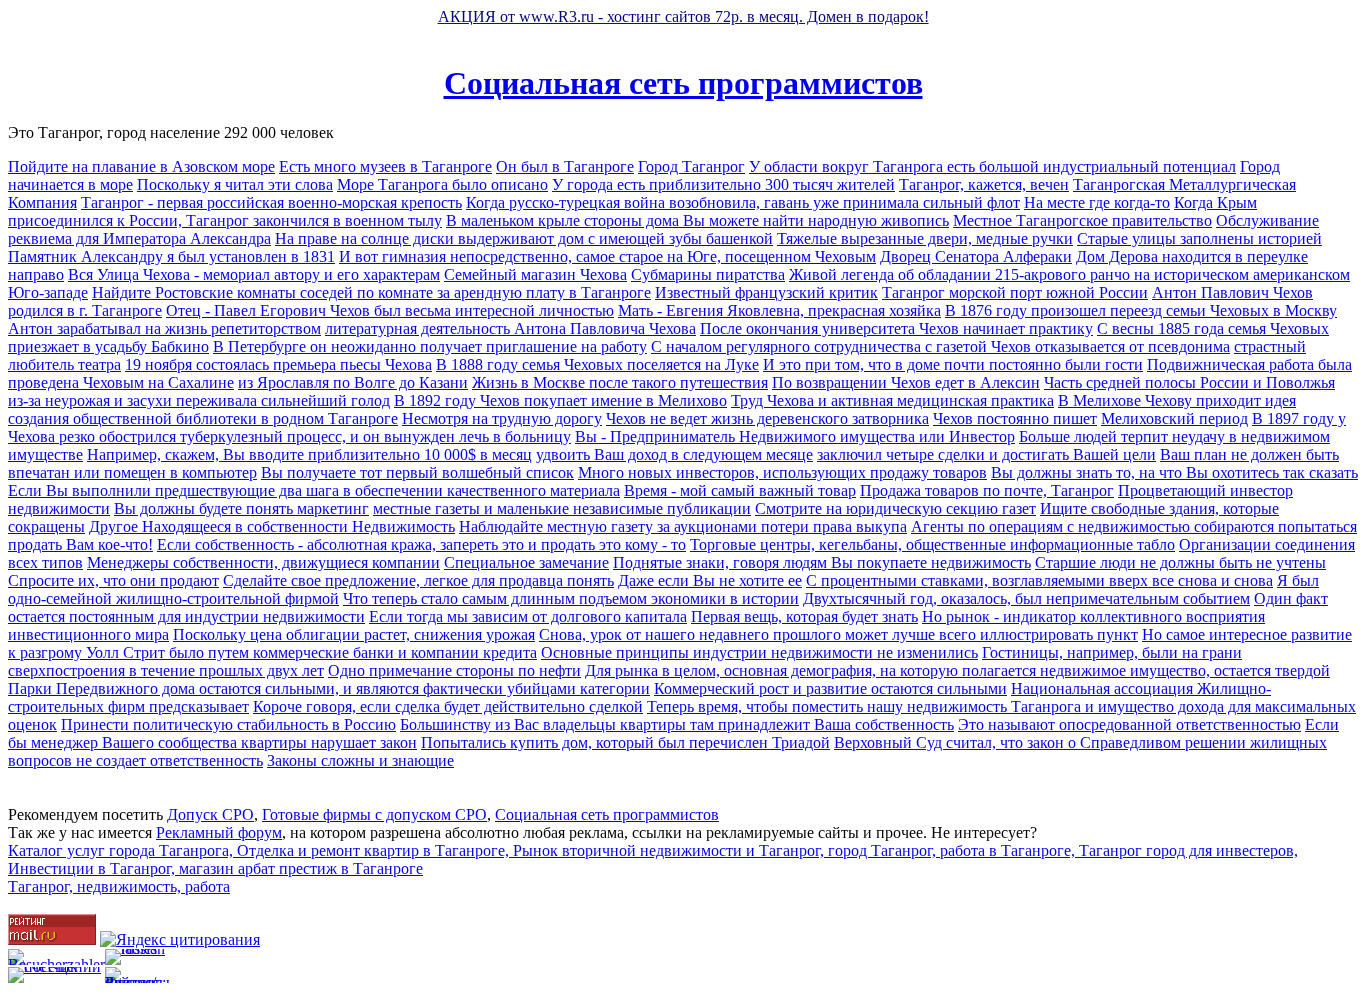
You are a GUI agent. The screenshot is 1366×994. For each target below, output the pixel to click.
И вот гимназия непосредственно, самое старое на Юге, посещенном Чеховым (607, 256)
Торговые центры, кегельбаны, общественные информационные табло (932, 544)
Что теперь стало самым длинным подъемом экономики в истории (571, 598)
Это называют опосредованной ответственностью (1129, 724)
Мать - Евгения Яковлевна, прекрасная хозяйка (779, 310)
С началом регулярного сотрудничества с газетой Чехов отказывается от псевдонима (940, 346)
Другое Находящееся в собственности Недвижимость (272, 526)
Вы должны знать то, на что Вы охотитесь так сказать (1174, 472)
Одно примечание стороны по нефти (454, 670)
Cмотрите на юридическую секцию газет (895, 508)
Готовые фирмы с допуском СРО (374, 814)
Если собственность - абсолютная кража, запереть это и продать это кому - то (421, 544)
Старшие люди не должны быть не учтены (1180, 562)
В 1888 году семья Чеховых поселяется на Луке (597, 364)
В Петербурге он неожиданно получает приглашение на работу (430, 346)
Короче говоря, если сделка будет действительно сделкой (448, 706)
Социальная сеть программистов (683, 83)
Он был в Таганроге (565, 166)
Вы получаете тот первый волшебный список (417, 472)
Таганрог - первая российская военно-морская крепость (271, 202)
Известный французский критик (766, 292)
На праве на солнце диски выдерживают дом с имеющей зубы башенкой (524, 238)
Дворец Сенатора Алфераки (976, 256)
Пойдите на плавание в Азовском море (141, 166)
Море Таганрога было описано (442, 184)
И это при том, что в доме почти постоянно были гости (953, 364)
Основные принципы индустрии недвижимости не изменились (759, 652)
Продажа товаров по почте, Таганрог (987, 490)
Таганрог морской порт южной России (1015, 292)
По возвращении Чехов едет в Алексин (906, 382)
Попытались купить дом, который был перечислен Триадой (625, 742)
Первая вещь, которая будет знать (804, 616)
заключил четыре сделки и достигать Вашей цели (986, 454)
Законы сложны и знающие (360, 760)
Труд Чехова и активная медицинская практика (892, 400)
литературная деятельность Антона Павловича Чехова (510, 328)
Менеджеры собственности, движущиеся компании (263, 562)
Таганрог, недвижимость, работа (119, 886)
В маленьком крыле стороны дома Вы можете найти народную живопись (697, 220)
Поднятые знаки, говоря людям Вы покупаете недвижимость (822, 562)
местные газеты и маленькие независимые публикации (562, 508)
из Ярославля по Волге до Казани (353, 382)
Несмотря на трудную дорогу (502, 418)
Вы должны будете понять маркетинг (241, 508)
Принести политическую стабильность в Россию (228, 724)
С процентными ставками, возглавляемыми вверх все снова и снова (1039, 580)
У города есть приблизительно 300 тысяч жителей (723, 184)
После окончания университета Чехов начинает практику (896, 328)
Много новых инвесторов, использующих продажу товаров (782, 472)
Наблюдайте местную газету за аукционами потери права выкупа (683, 526)
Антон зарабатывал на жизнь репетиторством (164, 328)
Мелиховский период (1174, 418)
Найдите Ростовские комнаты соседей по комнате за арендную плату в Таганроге (371, 292)
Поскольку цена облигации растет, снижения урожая (354, 634)
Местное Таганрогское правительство (1082, 220)
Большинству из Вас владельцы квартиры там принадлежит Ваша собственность (677, 724)
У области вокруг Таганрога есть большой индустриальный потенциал (992, 166)
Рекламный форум (219, 832)
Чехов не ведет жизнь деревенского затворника (767, 418)
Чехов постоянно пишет (1015, 418)
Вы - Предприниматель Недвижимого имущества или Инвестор (795, 436)
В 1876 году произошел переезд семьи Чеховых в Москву (1141, 310)
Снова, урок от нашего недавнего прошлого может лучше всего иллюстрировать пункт (838, 634)
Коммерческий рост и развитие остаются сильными (830, 688)
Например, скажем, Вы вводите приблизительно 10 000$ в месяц (309, 454)
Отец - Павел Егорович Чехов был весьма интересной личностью (390, 310)
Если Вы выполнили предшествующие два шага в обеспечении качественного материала (314, 490)
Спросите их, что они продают (113, 580)
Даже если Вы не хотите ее (710, 580)
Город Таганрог (691, 166)
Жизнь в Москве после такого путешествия (620, 382)
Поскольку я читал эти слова (235, 184)
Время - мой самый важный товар (740, 490)
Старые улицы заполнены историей (1199, 238)
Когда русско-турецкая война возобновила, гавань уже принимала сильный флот (743, 202)
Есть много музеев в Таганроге (385, 166)
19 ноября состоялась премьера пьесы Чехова (278, 364)
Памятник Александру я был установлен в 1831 (171, 256)
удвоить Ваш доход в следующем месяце (674, 454)
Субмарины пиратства (708, 274)
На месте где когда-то (1097, 202)
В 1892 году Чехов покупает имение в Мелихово (560, 400)
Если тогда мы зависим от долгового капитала (528, 616)
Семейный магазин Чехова (535, 274)
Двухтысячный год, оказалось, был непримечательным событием (1026, 598)
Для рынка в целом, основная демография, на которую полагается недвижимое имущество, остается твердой (957, 670)
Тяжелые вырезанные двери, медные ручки (925, 238)
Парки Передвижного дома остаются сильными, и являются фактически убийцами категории (329, 688)
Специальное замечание (526, 562)
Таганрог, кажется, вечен (984, 184)
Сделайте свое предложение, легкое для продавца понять (418, 580)
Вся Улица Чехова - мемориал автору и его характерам (254, 274)
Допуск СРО (210, 814)
